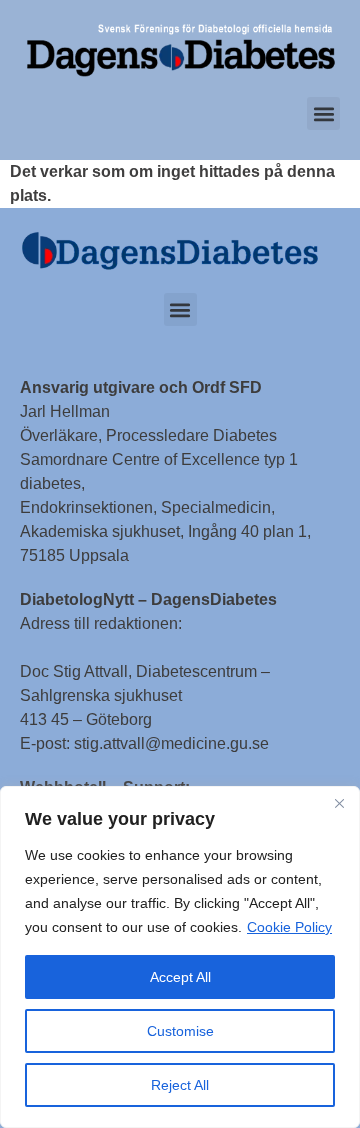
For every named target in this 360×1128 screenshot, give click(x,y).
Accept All (180, 977)
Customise (180, 1031)
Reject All (180, 1085)
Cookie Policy (289, 927)
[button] (323, 113)
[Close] (339, 803)
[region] (180, 957)
